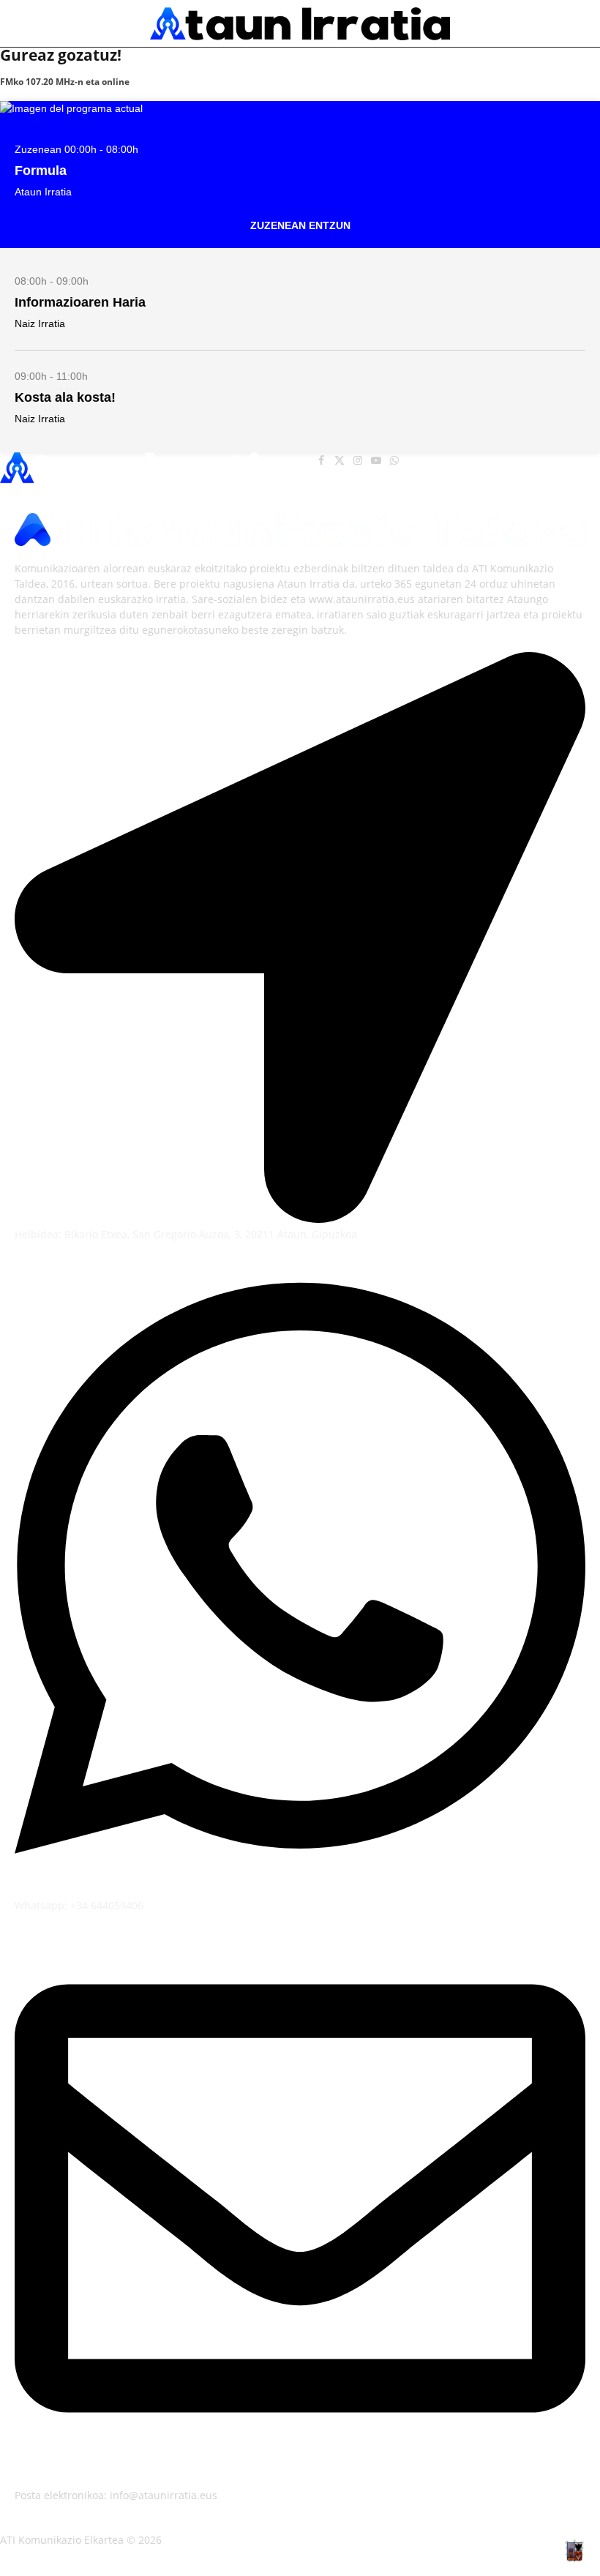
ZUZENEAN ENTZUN (300, 225)
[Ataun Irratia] (300, 24)
